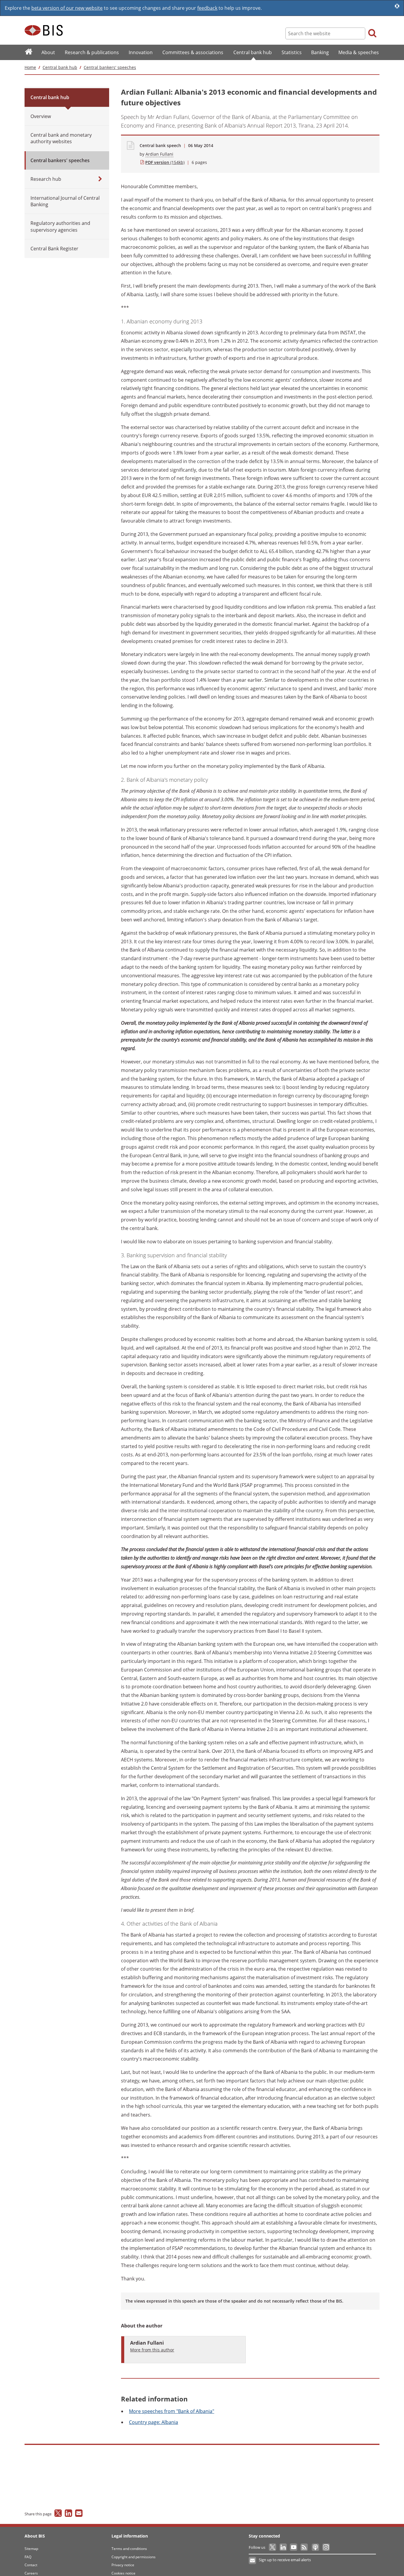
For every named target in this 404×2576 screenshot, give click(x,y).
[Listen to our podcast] (315, 2547)
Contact (31, 2565)
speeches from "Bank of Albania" (172, 2411)
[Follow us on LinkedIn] (283, 2547)
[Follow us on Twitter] (273, 2547)
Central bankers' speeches (110, 67)
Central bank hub (60, 67)
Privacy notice (123, 2565)
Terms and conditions (129, 2549)
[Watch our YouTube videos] (294, 2547)
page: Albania (153, 2422)
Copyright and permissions (134, 2557)
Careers (31, 2573)
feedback (207, 8)
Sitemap (31, 2549)
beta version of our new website (67, 8)
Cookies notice (123, 2573)
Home (30, 67)
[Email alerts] (253, 2561)
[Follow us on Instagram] (326, 2547)
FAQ (28, 2557)
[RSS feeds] (304, 2547)
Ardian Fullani (159, 154)
